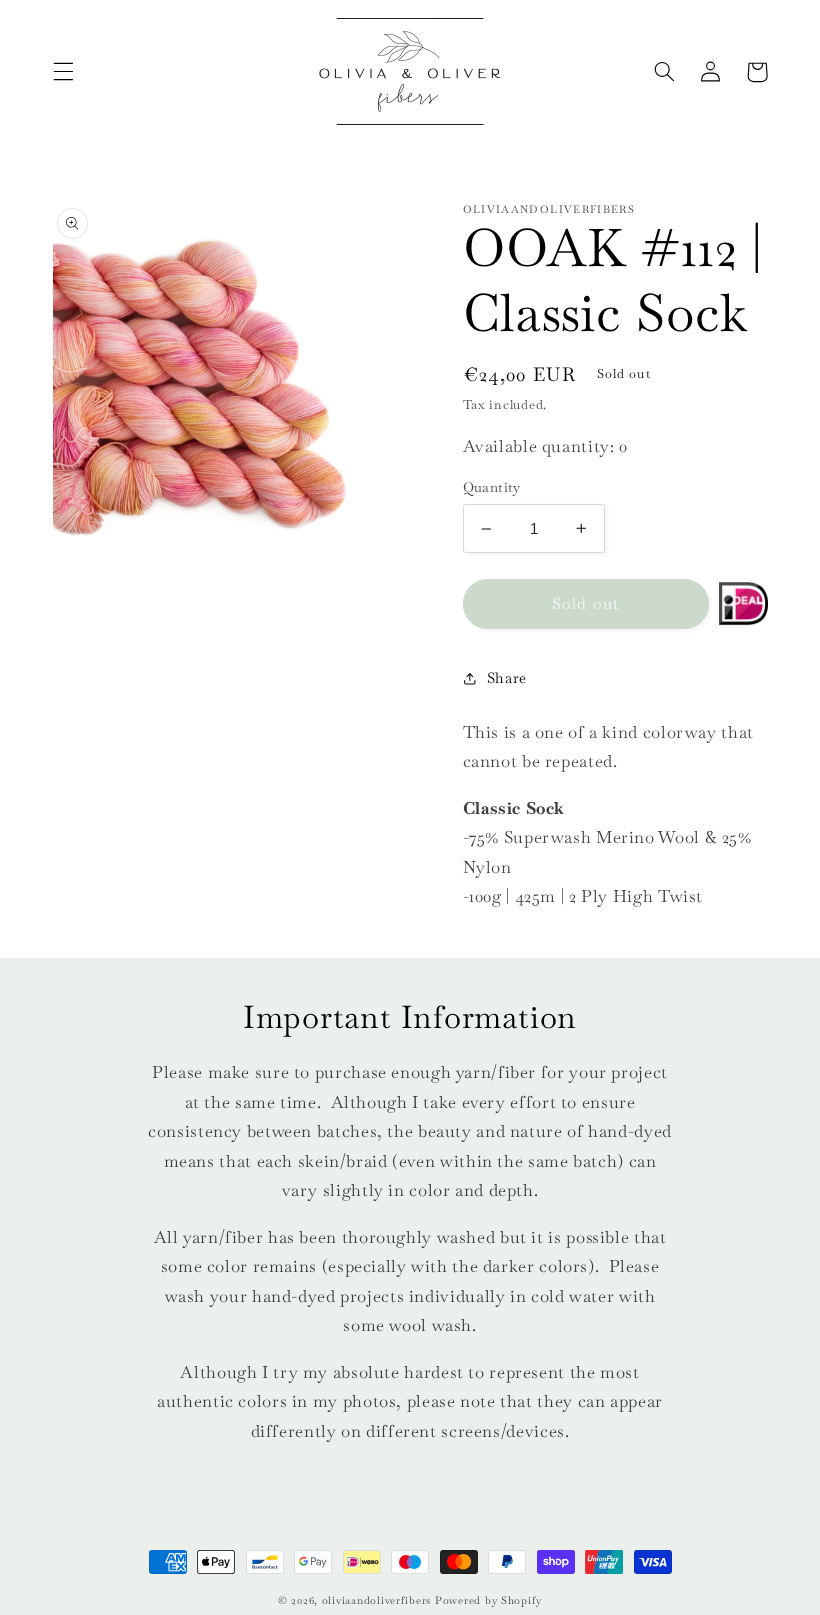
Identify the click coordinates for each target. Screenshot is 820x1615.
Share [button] (507, 677)
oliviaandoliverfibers (376, 1600)
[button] (63, 72)
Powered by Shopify (488, 1600)
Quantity (492, 487)
